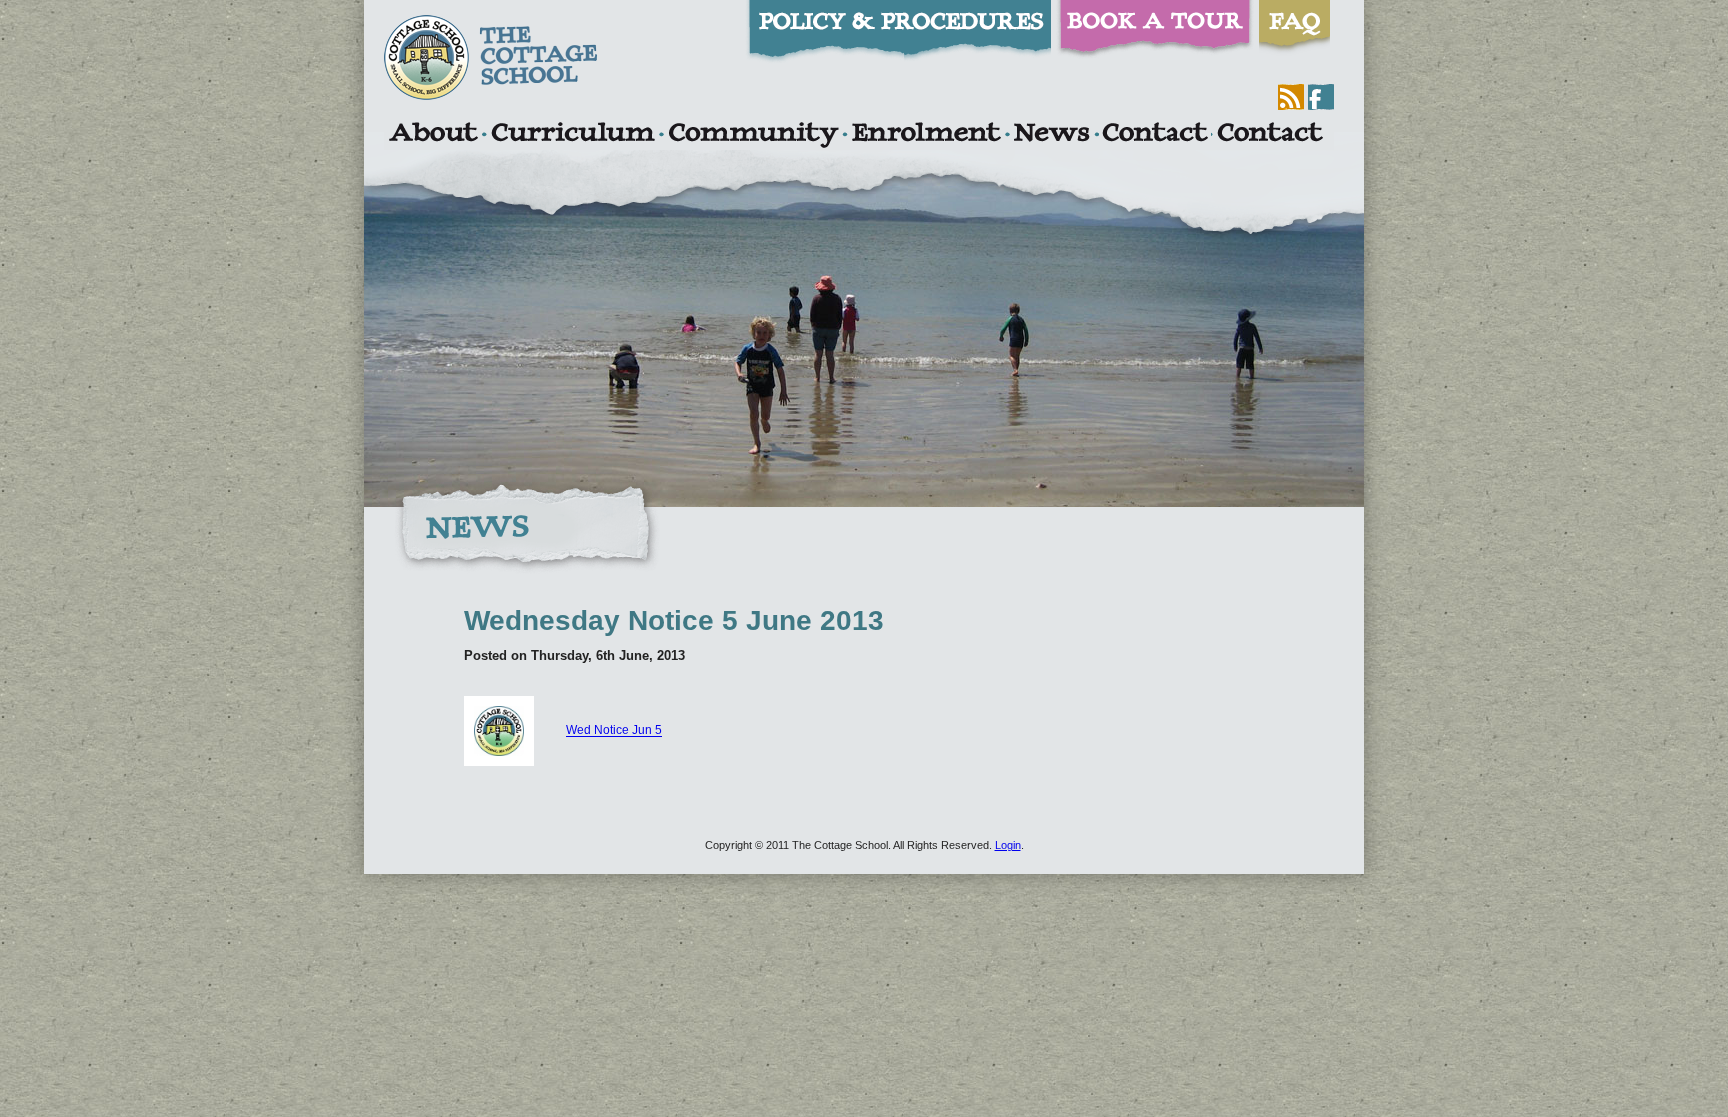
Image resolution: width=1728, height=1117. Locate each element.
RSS (1291, 97)
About (432, 135)
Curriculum (573, 135)
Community (753, 135)
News (1051, 135)
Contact (1155, 135)
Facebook (1321, 97)
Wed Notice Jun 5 (614, 731)
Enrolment (925, 135)
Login (1008, 845)
